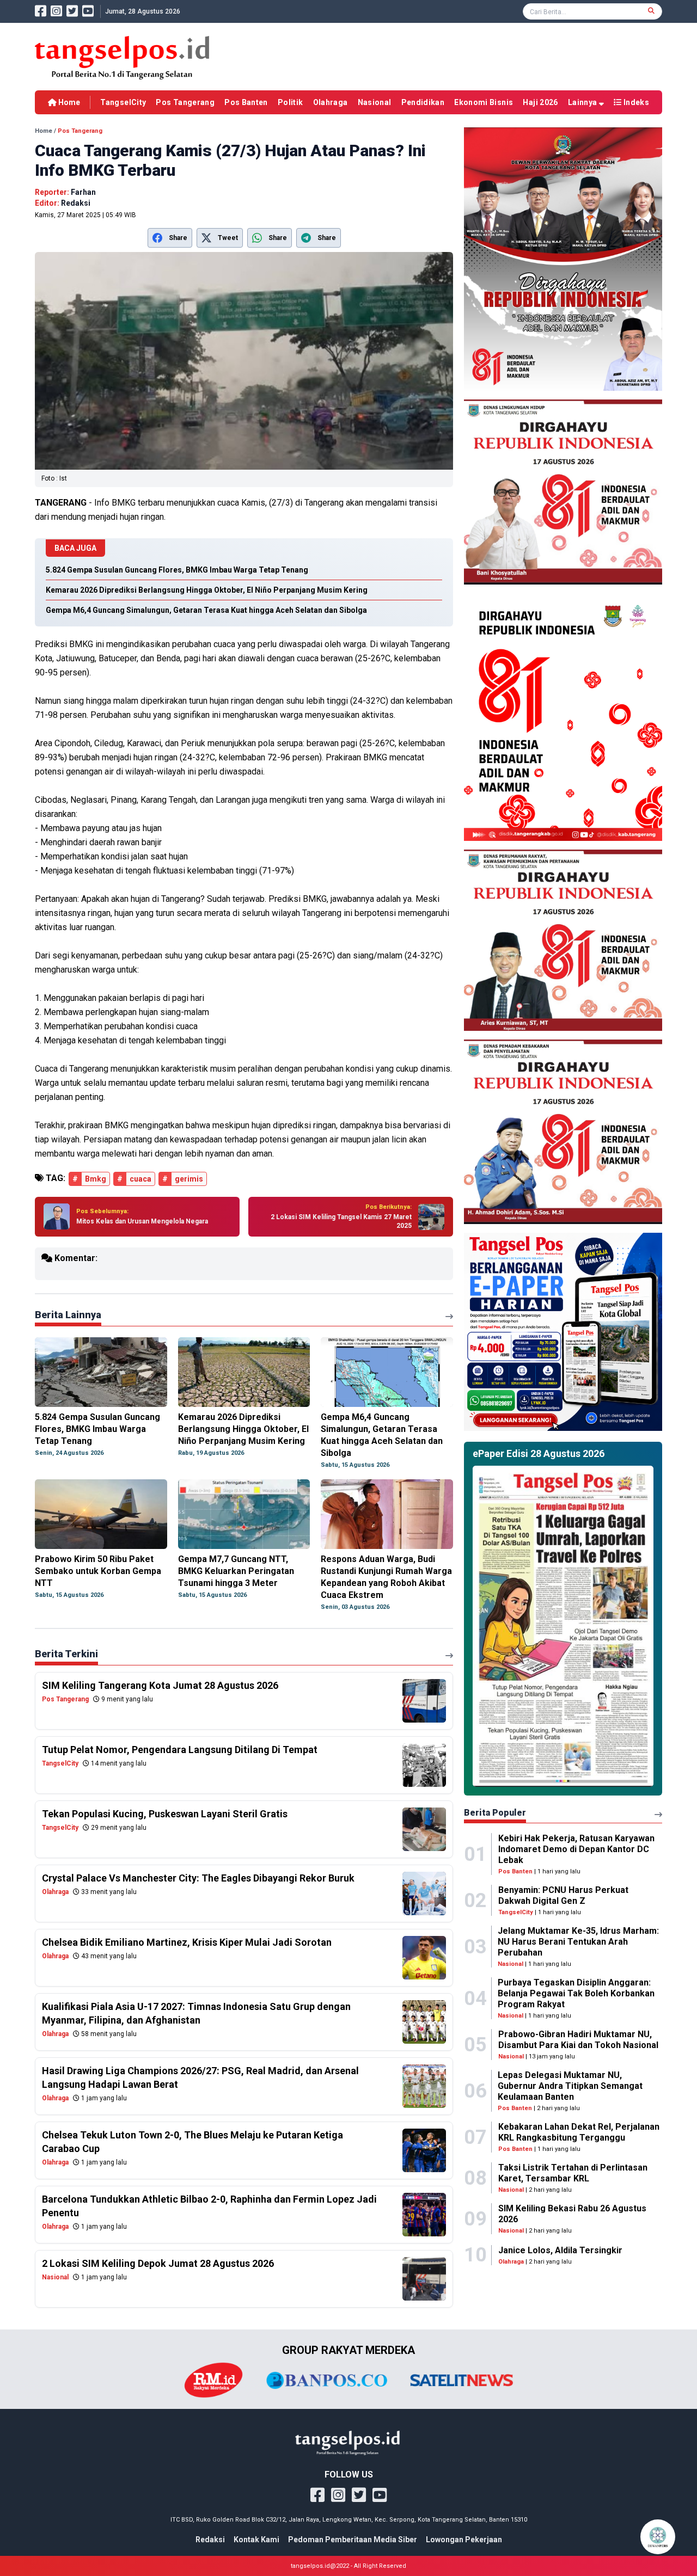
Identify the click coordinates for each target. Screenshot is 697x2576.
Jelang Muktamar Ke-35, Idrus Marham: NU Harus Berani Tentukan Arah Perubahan (578, 1942)
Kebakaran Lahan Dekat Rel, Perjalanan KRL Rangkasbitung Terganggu (579, 2132)
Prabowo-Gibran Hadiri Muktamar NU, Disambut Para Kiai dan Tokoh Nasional (578, 2040)
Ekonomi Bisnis (484, 102)
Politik (290, 102)
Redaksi (210, 2540)
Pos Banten (246, 102)
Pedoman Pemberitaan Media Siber (353, 2540)
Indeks (635, 102)
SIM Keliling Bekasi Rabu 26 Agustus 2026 (572, 2214)
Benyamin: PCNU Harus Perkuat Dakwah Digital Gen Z (563, 1895)
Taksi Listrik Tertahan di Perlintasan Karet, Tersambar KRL (573, 2173)
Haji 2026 (540, 102)
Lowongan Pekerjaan (464, 2540)
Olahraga (331, 102)
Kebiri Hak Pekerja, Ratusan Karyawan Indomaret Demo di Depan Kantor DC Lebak (576, 1849)
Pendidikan (423, 102)
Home (68, 102)
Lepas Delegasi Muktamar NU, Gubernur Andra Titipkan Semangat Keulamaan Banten (570, 2086)
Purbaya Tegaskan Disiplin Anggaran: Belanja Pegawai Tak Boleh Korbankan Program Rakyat (576, 1993)
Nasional (375, 102)
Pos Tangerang (185, 102)
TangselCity (123, 102)
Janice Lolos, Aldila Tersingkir (560, 2250)
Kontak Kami (256, 2540)
